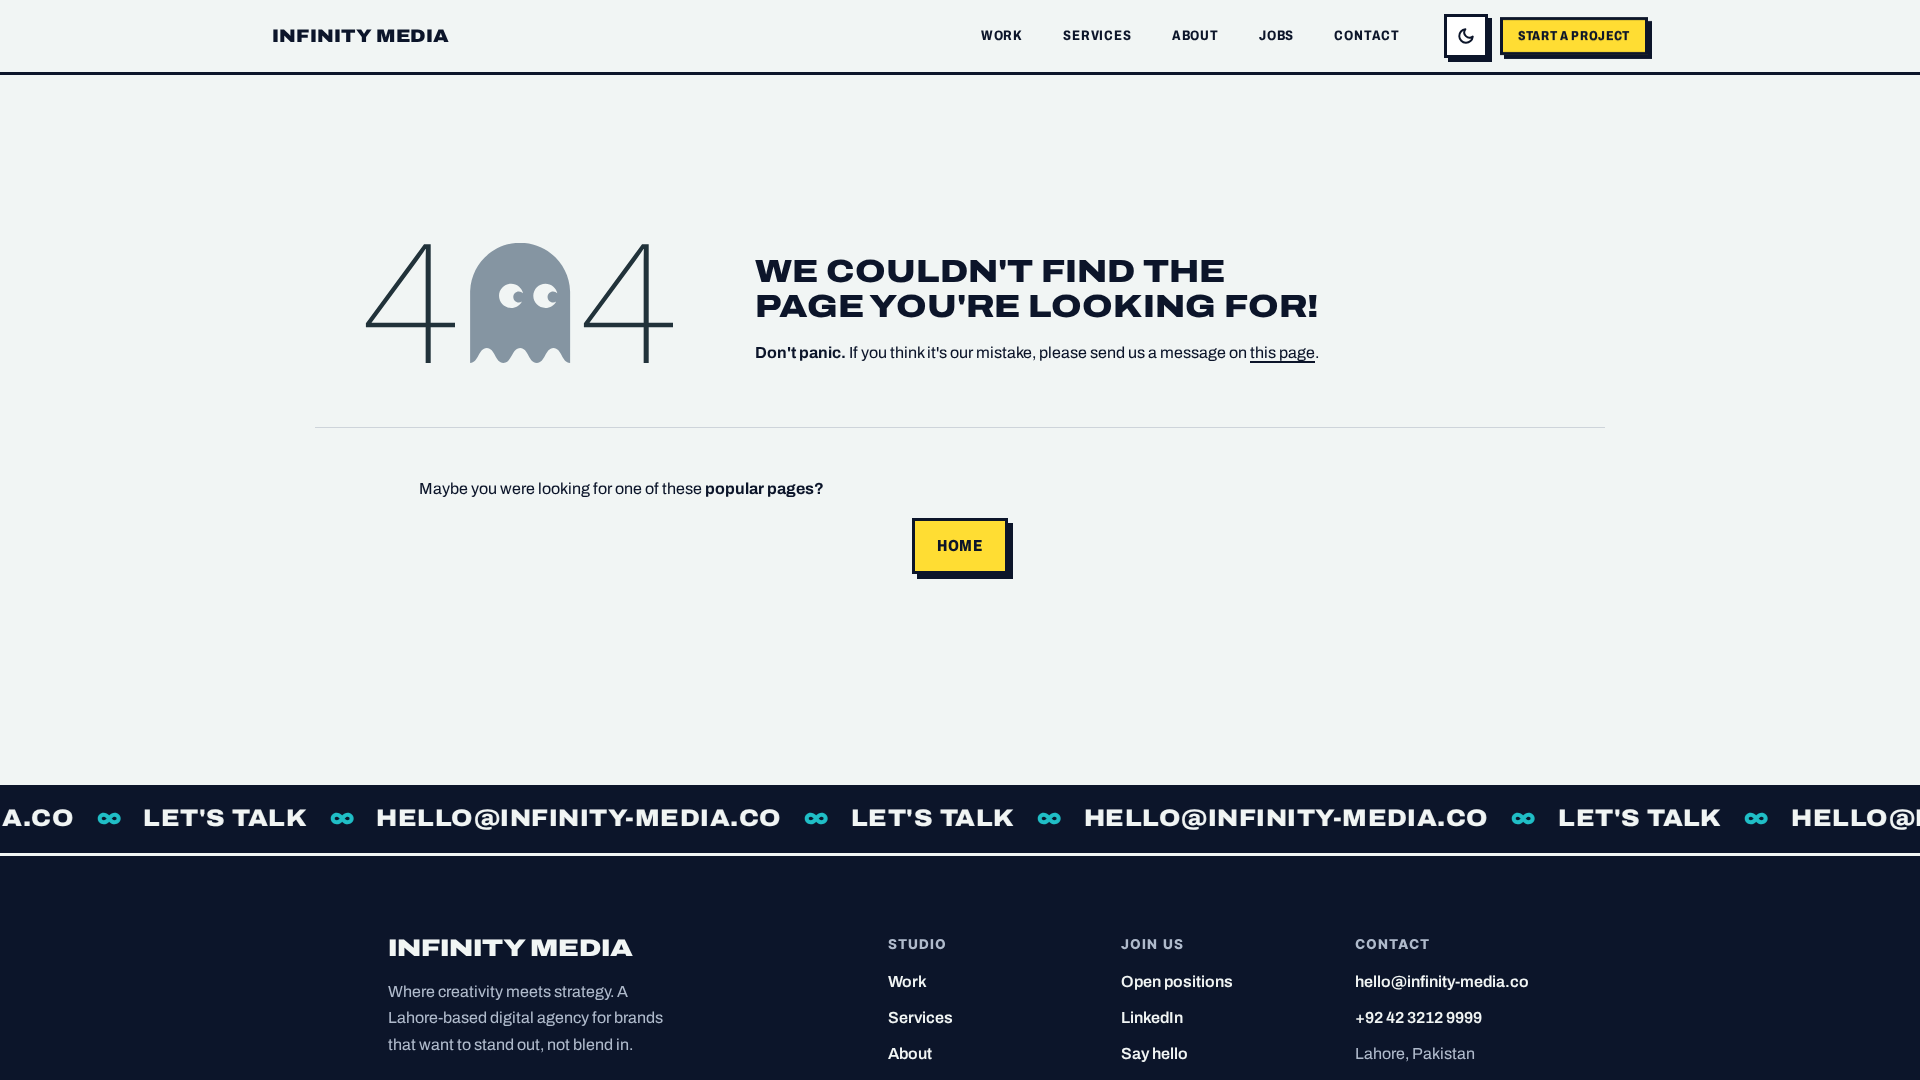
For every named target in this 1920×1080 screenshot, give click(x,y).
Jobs (1276, 35)
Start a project (1574, 35)
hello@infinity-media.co (1442, 981)
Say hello (1154, 1053)
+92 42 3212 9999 (1418, 1017)
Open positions (1177, 981)
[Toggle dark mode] (1466, 36)
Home (960, 545)
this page (1282, 352)
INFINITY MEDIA (361, 36)
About (1195, 35)
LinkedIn (1152, 1017)
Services (1097, 35)
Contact (1367, 35)
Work (1002, 35)
